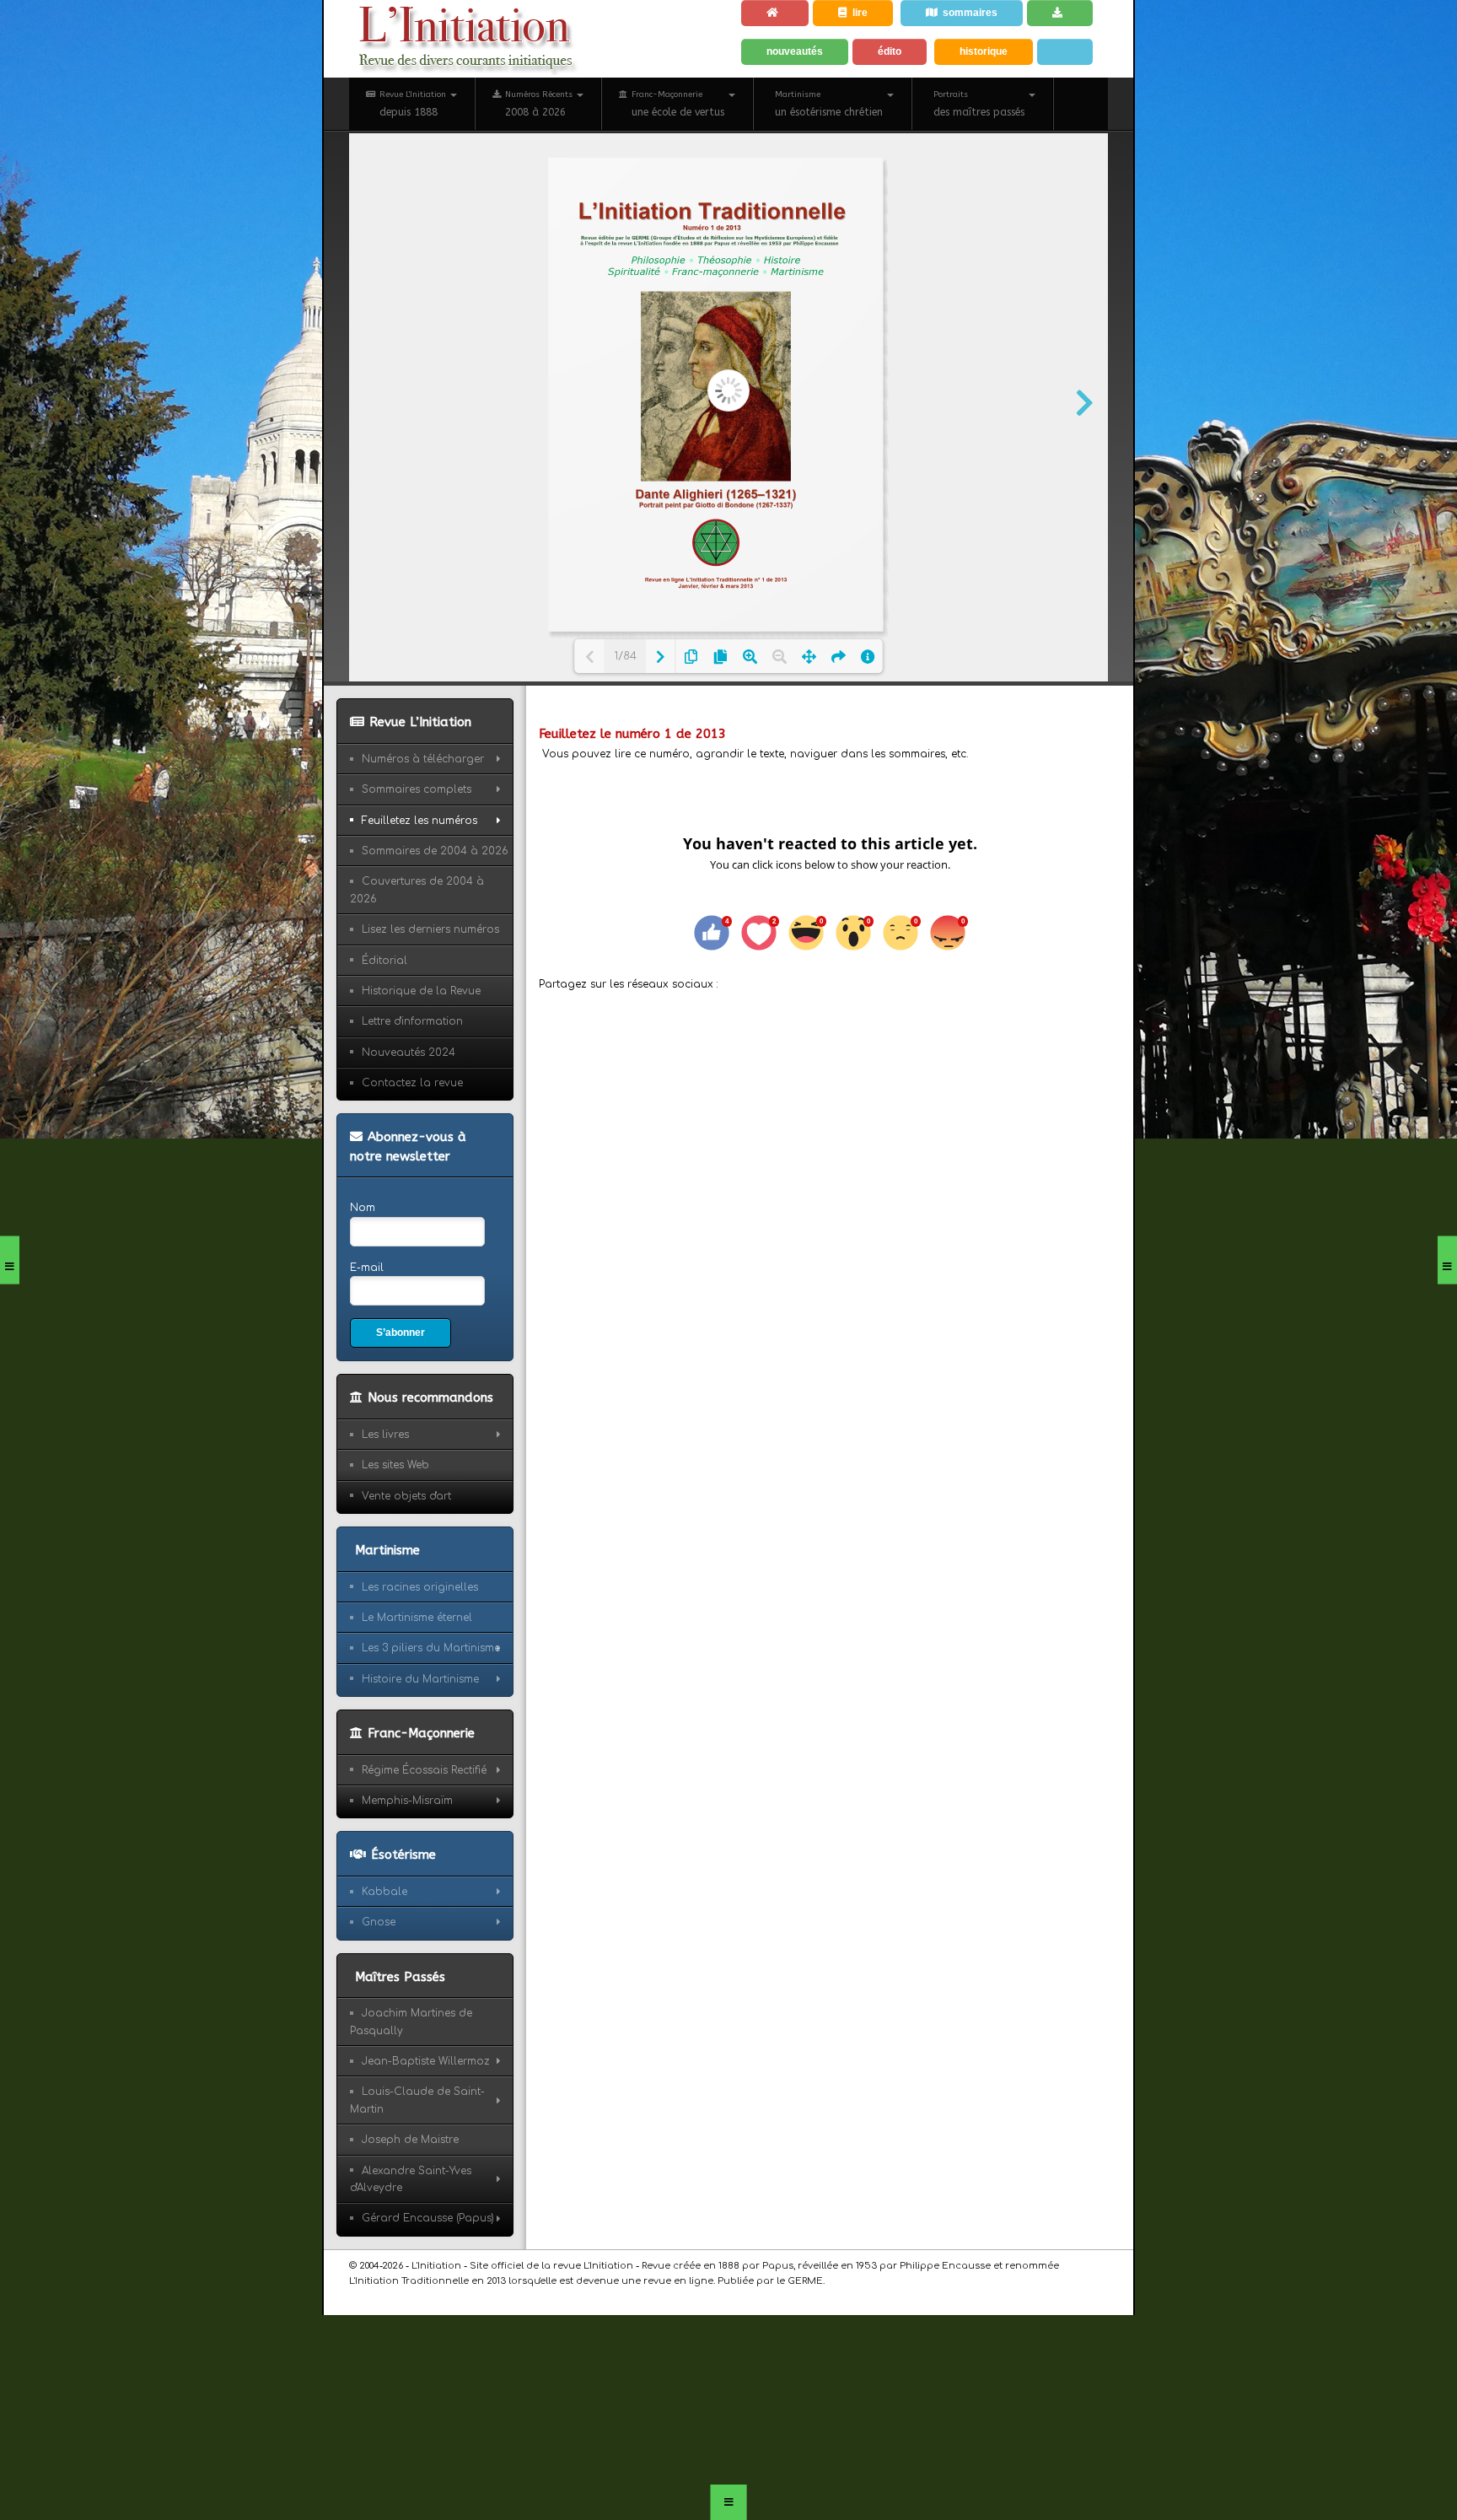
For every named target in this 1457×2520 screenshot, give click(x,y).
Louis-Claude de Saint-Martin (417, 2195)
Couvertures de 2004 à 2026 (417, 977)
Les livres (385, 1529)
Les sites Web (395, 1560)
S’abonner (405, 1424)
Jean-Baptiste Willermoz (426, 2156)
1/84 (625, 743)
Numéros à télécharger (423, 845)
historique (996, 99)
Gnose (379, 2017)
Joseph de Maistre (410, 2234)
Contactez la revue (412, 1169)
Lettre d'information (412, 1108)
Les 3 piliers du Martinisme (431, 1743)
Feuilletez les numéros (419, 907)
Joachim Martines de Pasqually (411, 2116)
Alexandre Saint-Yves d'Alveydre (411, 2274)
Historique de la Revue (421, 1077)
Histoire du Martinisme (420, 1774)
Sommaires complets (417, 875)
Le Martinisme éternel (417, 1712)
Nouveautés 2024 (409, 1139)
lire (868, 17)
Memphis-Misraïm (407, 1895)
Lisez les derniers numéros (430, 1015)
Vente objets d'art (406, 1591)
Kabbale (384, 1986)
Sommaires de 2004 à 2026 (435, 937)
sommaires (983, 17)
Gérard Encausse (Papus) (428, 2313)
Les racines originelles (420, 1682)
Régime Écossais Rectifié (424, 1865)
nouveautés (799, 99)
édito (898, 99)
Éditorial (384, 1047)
